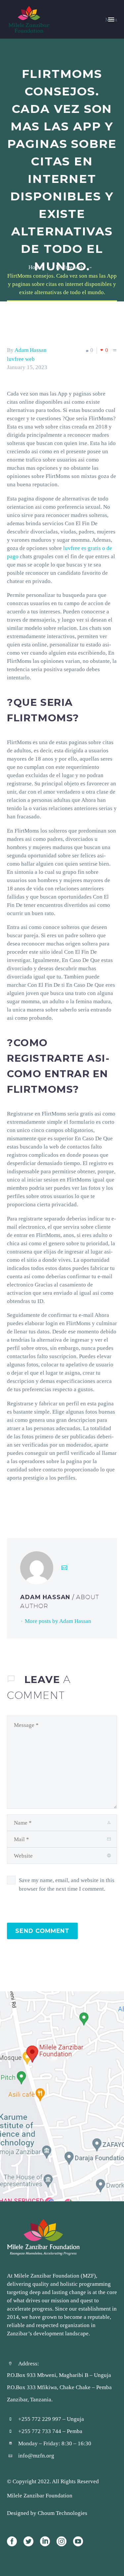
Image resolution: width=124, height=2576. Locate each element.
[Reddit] (61, 1504)
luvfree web (21, 359)
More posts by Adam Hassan (58, 1621)
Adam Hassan (31, 350)
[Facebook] (11, 1504)
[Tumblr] (41, 1504)
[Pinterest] (31, 1504)
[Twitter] (21, 1504)
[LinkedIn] (51, 1504)
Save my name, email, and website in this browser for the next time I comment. (67, 1884)
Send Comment (42, 1931)
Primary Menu (111, 19)
